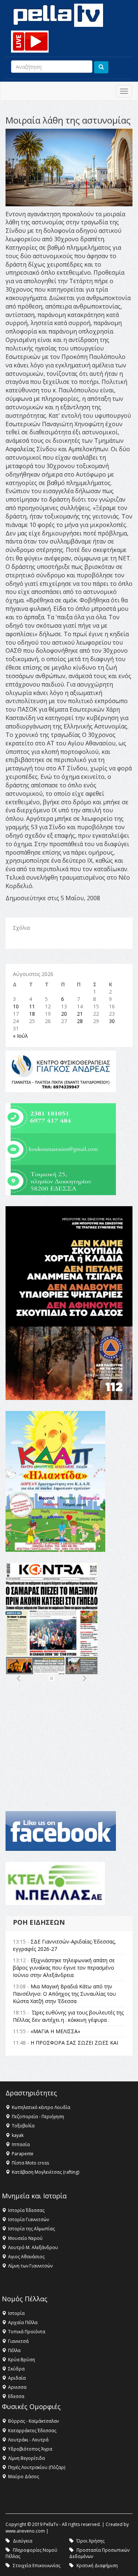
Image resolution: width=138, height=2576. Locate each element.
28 (80, 1021)
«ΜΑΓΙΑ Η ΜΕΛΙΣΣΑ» (55, 2031)
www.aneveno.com (25, 2531)
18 (32, 1014)
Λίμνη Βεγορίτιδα (26, 2458)
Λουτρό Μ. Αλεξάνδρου (33, 2247)
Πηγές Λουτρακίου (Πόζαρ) (37, 2467)
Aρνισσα (17, 2387)
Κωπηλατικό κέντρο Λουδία (41, 2107)
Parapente (23, 2154)
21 (80, 1014)
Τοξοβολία (23, 2126)
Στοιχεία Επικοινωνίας (37, 2566)
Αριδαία (17, 2378)
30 (112, 1021)
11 (32, 1006)
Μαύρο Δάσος (24, 2477)
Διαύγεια (23, 2541)
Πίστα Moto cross (30, 2163)
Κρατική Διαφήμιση (97, 2566)
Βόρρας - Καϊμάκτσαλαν (33, 2421)
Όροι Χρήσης (91, 2541)
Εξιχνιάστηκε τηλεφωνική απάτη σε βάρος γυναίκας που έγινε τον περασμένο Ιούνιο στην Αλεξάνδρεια (64, 1968)
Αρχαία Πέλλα (23, 2322)
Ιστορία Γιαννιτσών (29, 2219)
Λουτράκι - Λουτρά (28, 2440)
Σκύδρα (16, 2369)
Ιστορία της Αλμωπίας (31, 2229)
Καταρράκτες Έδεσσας (32, 2431)
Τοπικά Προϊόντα (27, 2332)
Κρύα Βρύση (22, 2360)
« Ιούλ (20, 1036)
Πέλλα (14, 2350)
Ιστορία (16, 2313)
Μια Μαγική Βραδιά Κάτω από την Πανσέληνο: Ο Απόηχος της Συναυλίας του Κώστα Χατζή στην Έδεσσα (64, 1994)
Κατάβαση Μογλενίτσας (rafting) (45, 2172)
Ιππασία (21, 2144)
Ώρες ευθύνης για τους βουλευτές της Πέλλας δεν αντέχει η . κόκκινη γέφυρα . (68, 2016)
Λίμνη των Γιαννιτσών (30, 2266)
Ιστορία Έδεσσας (26, 2210)
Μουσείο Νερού (25, 2238)
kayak (18, 2135)
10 (16, 1006)
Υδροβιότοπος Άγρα (30, 2449)
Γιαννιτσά (18, 2341)
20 (64, 1014)
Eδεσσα (16, 2396)
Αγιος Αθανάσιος (26, 2257)
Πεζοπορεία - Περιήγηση (38, 2117)
